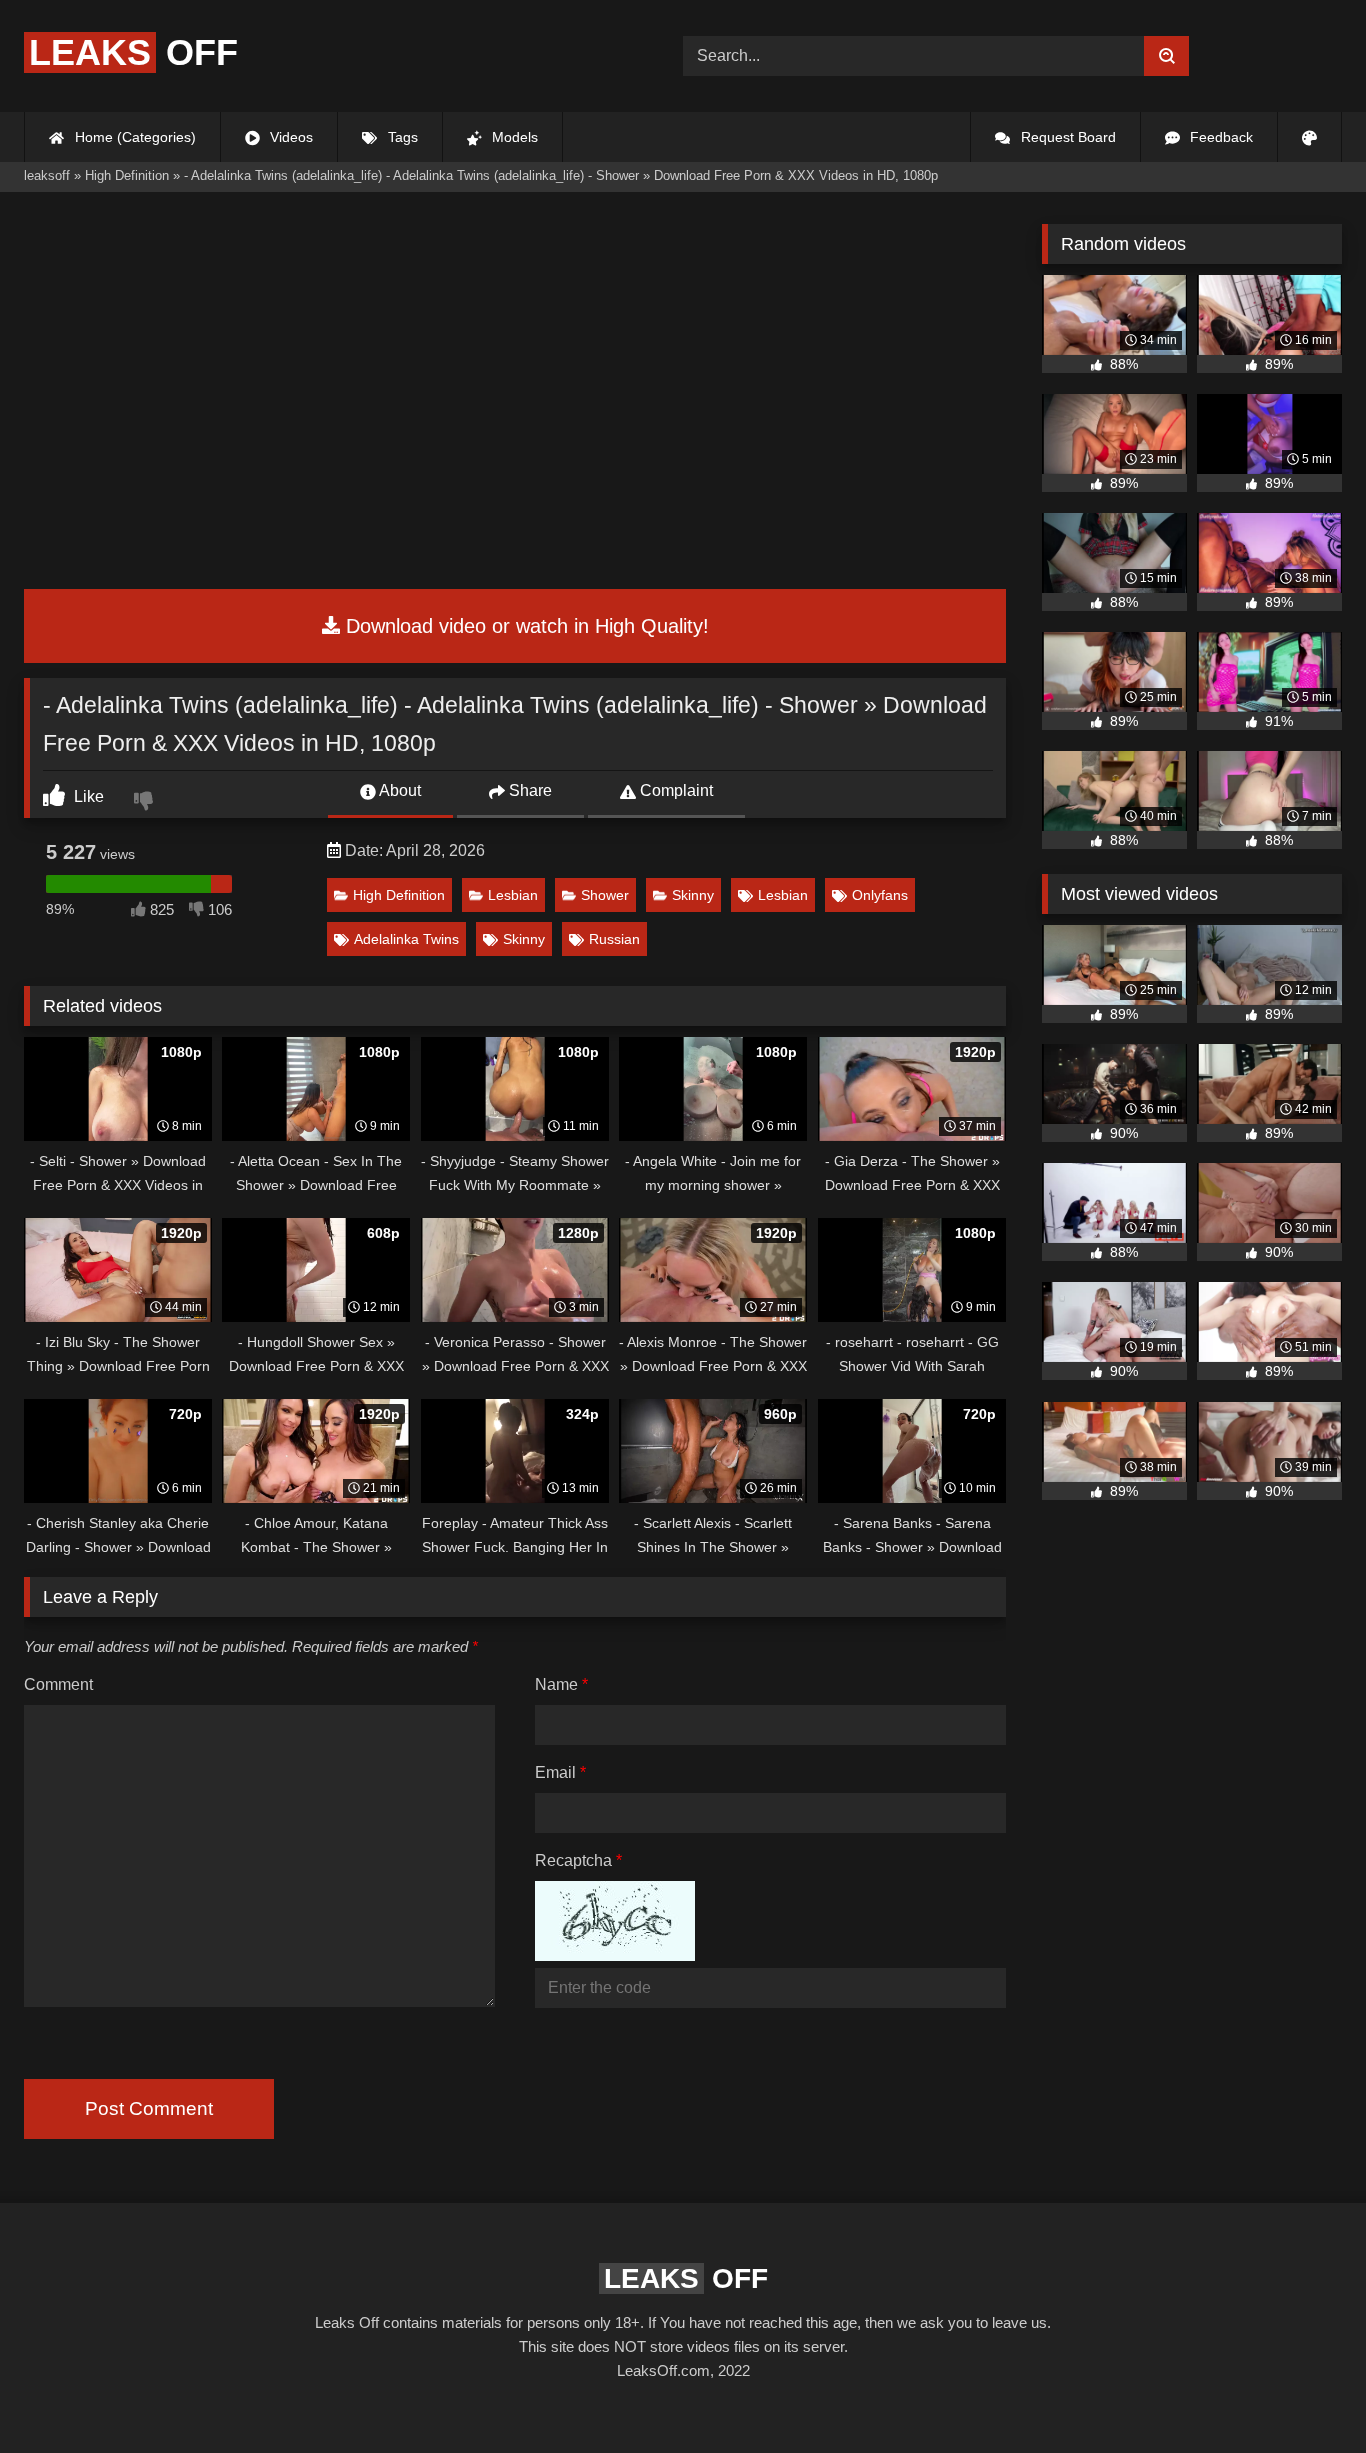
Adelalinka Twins (406, 939)
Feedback (1219, 137)
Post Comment (149, 2108)
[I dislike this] (146, 803)
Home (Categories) (133, 137)
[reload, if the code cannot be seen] (615, 1955)
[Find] (1166, 56)
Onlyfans (880, 895)
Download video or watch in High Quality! (524, 626)
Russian (614, 939)
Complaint (674, 790)
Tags (401, 137)
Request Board (1066, 137)
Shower (605, 895)
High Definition (399, 895)
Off (133, 52)
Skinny (693, 895)
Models (513, 137)
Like (87, 796)
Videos (289, 137)
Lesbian (513, 895)
